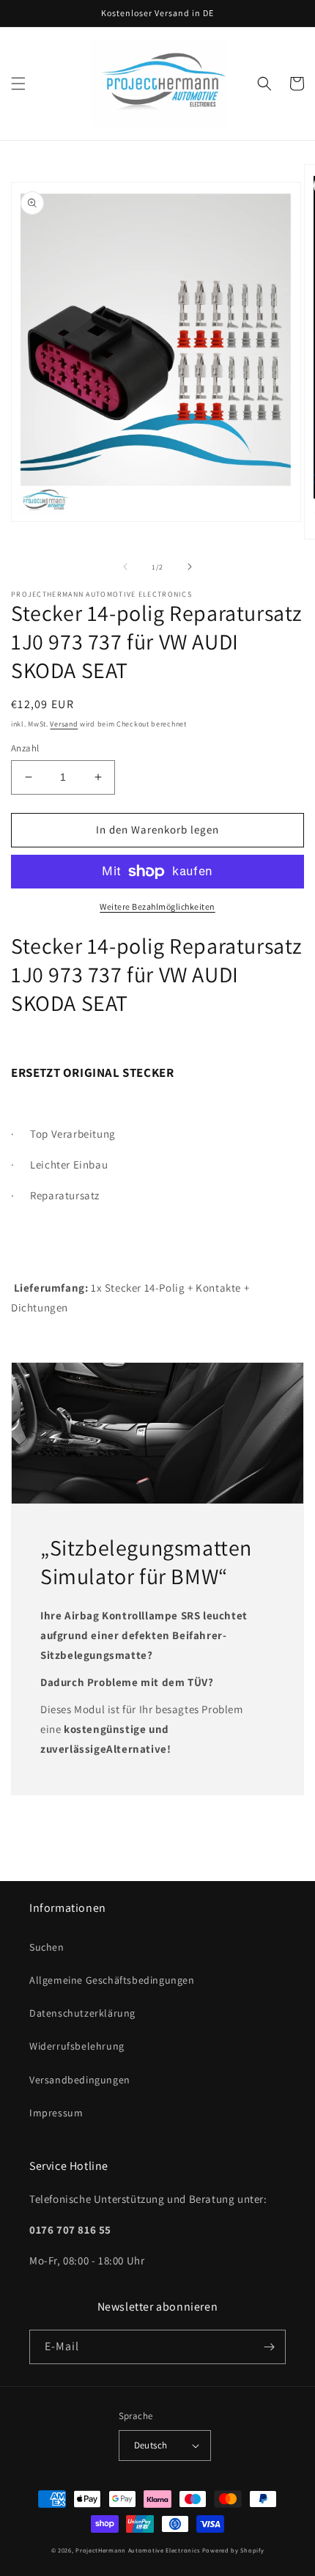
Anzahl (25, 748)
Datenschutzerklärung (82, 2013)
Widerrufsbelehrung (77, 2046)
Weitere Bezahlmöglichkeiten (157, 906)
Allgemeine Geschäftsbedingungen (112, 1980)
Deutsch (151, 2445)
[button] (18, 84)
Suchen (47, 1947)
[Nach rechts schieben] (190, 567)
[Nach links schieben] (125, 567)
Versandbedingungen (80, 2080)
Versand (64, 724)
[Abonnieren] (269, 2347)
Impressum (56, 2113)
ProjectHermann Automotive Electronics (138, 2550)
